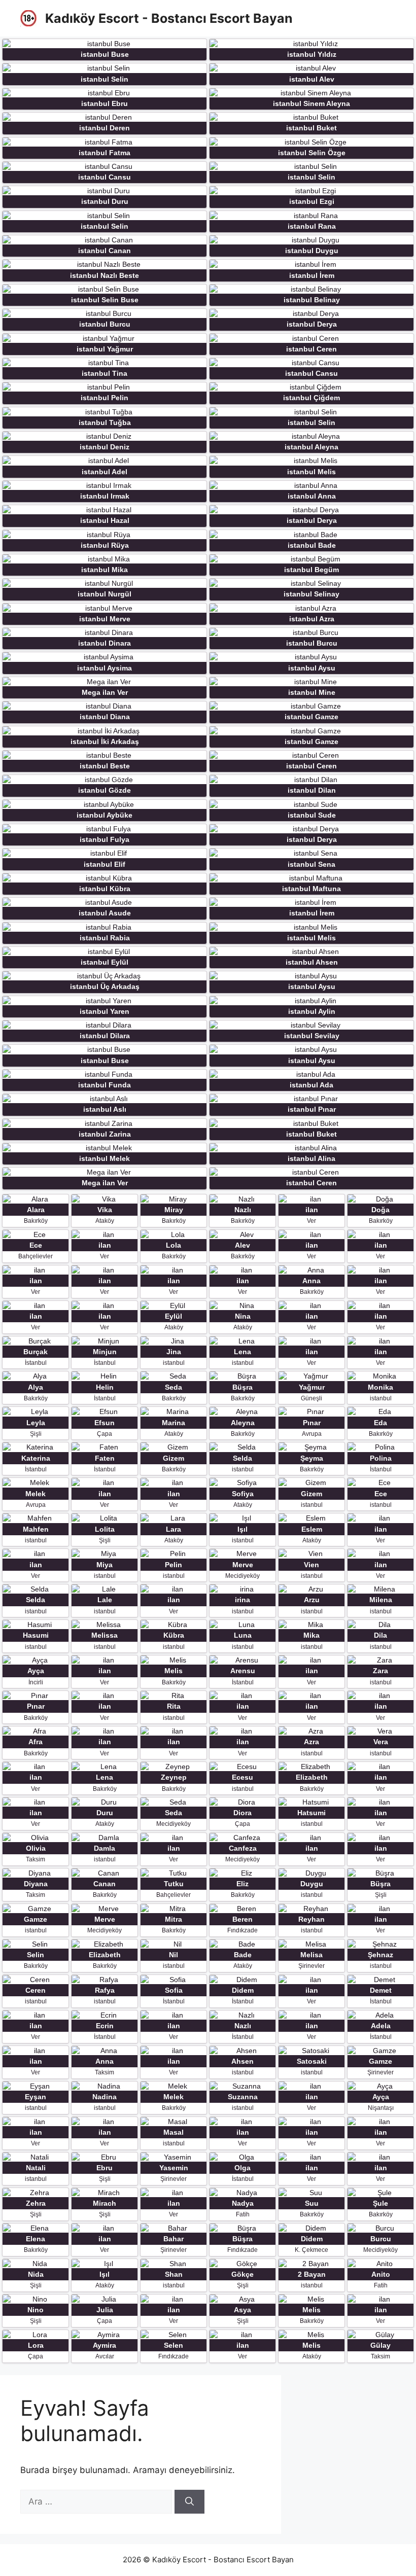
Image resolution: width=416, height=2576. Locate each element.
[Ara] (189, 2502)
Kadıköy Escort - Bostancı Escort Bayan (169, 18)
